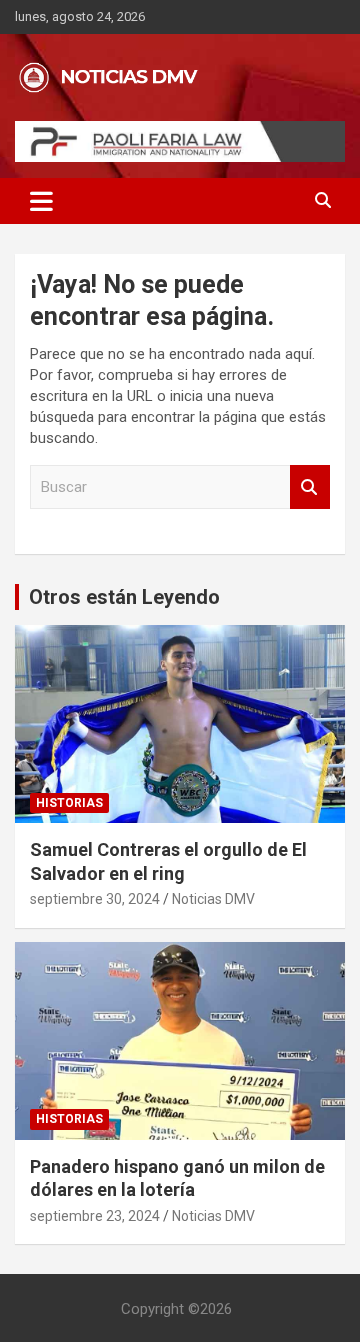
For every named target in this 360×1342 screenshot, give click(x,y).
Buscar (310, 487)
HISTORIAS (69, 803)
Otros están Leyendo (124, 597)
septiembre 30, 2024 (95, 899)
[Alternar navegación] (41, 201)
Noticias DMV (213, 899)
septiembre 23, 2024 (95, 1216)
